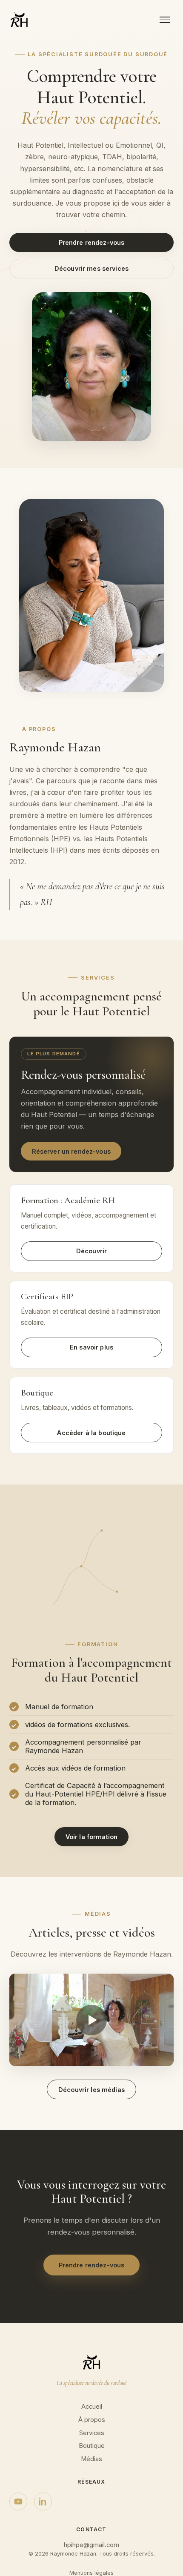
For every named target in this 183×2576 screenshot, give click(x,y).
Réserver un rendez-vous (71, 1151)
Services (92, 2433)
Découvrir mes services (91, 268)
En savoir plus (91, 1347)
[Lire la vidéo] (91, 2020)
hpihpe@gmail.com (91, 2545)
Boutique (92, 2446)
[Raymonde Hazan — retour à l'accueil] (19, 20)
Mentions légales (91, 2573)
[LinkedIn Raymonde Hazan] (43, 2501)
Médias (91, 2459)
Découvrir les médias (91, 2090)
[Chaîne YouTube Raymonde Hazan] (18, 2501)
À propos (92, 2420)
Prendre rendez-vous (92, 242)
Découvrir (91, 1251)
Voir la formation (91, 1837)
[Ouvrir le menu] (165, 20)
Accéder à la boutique (91, 1433)
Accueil (92, 2407)
